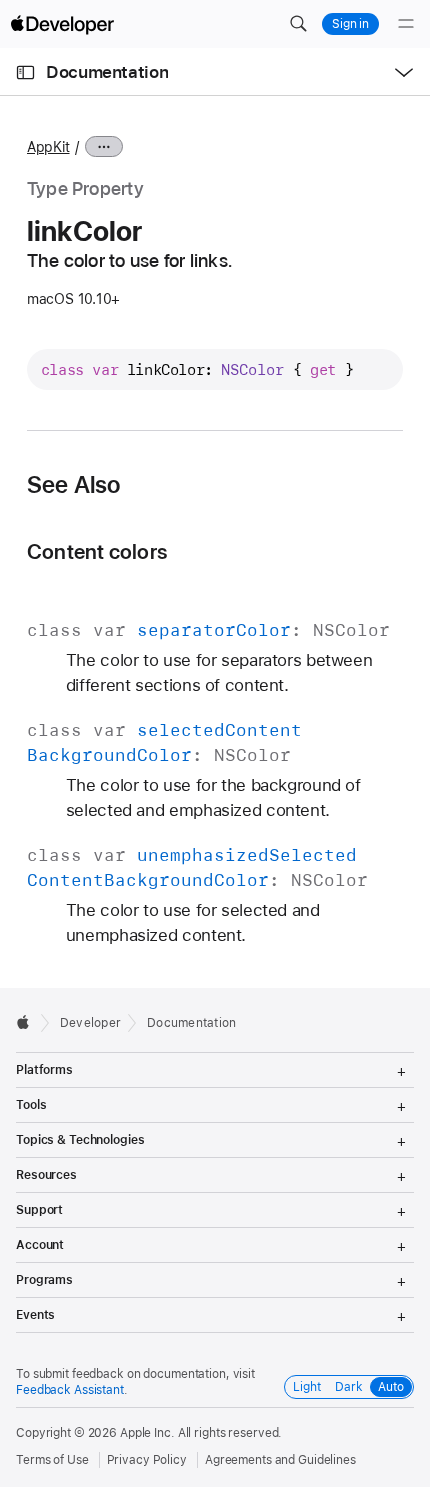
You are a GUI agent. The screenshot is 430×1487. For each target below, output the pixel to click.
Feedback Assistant (70, 1390)
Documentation (107, 72)
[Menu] (406, 24)
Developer (90, 1023)
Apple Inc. (147, 1433)
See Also (74, 485)
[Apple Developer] (62, 24)
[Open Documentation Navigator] (25, 72)
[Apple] (28, 1022)
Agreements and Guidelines (280, 1460)
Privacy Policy (147, 1460)
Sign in (350, 24)
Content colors (97, 551)
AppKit (48, 147)
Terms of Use (52, 1460)
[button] (298, 24)
